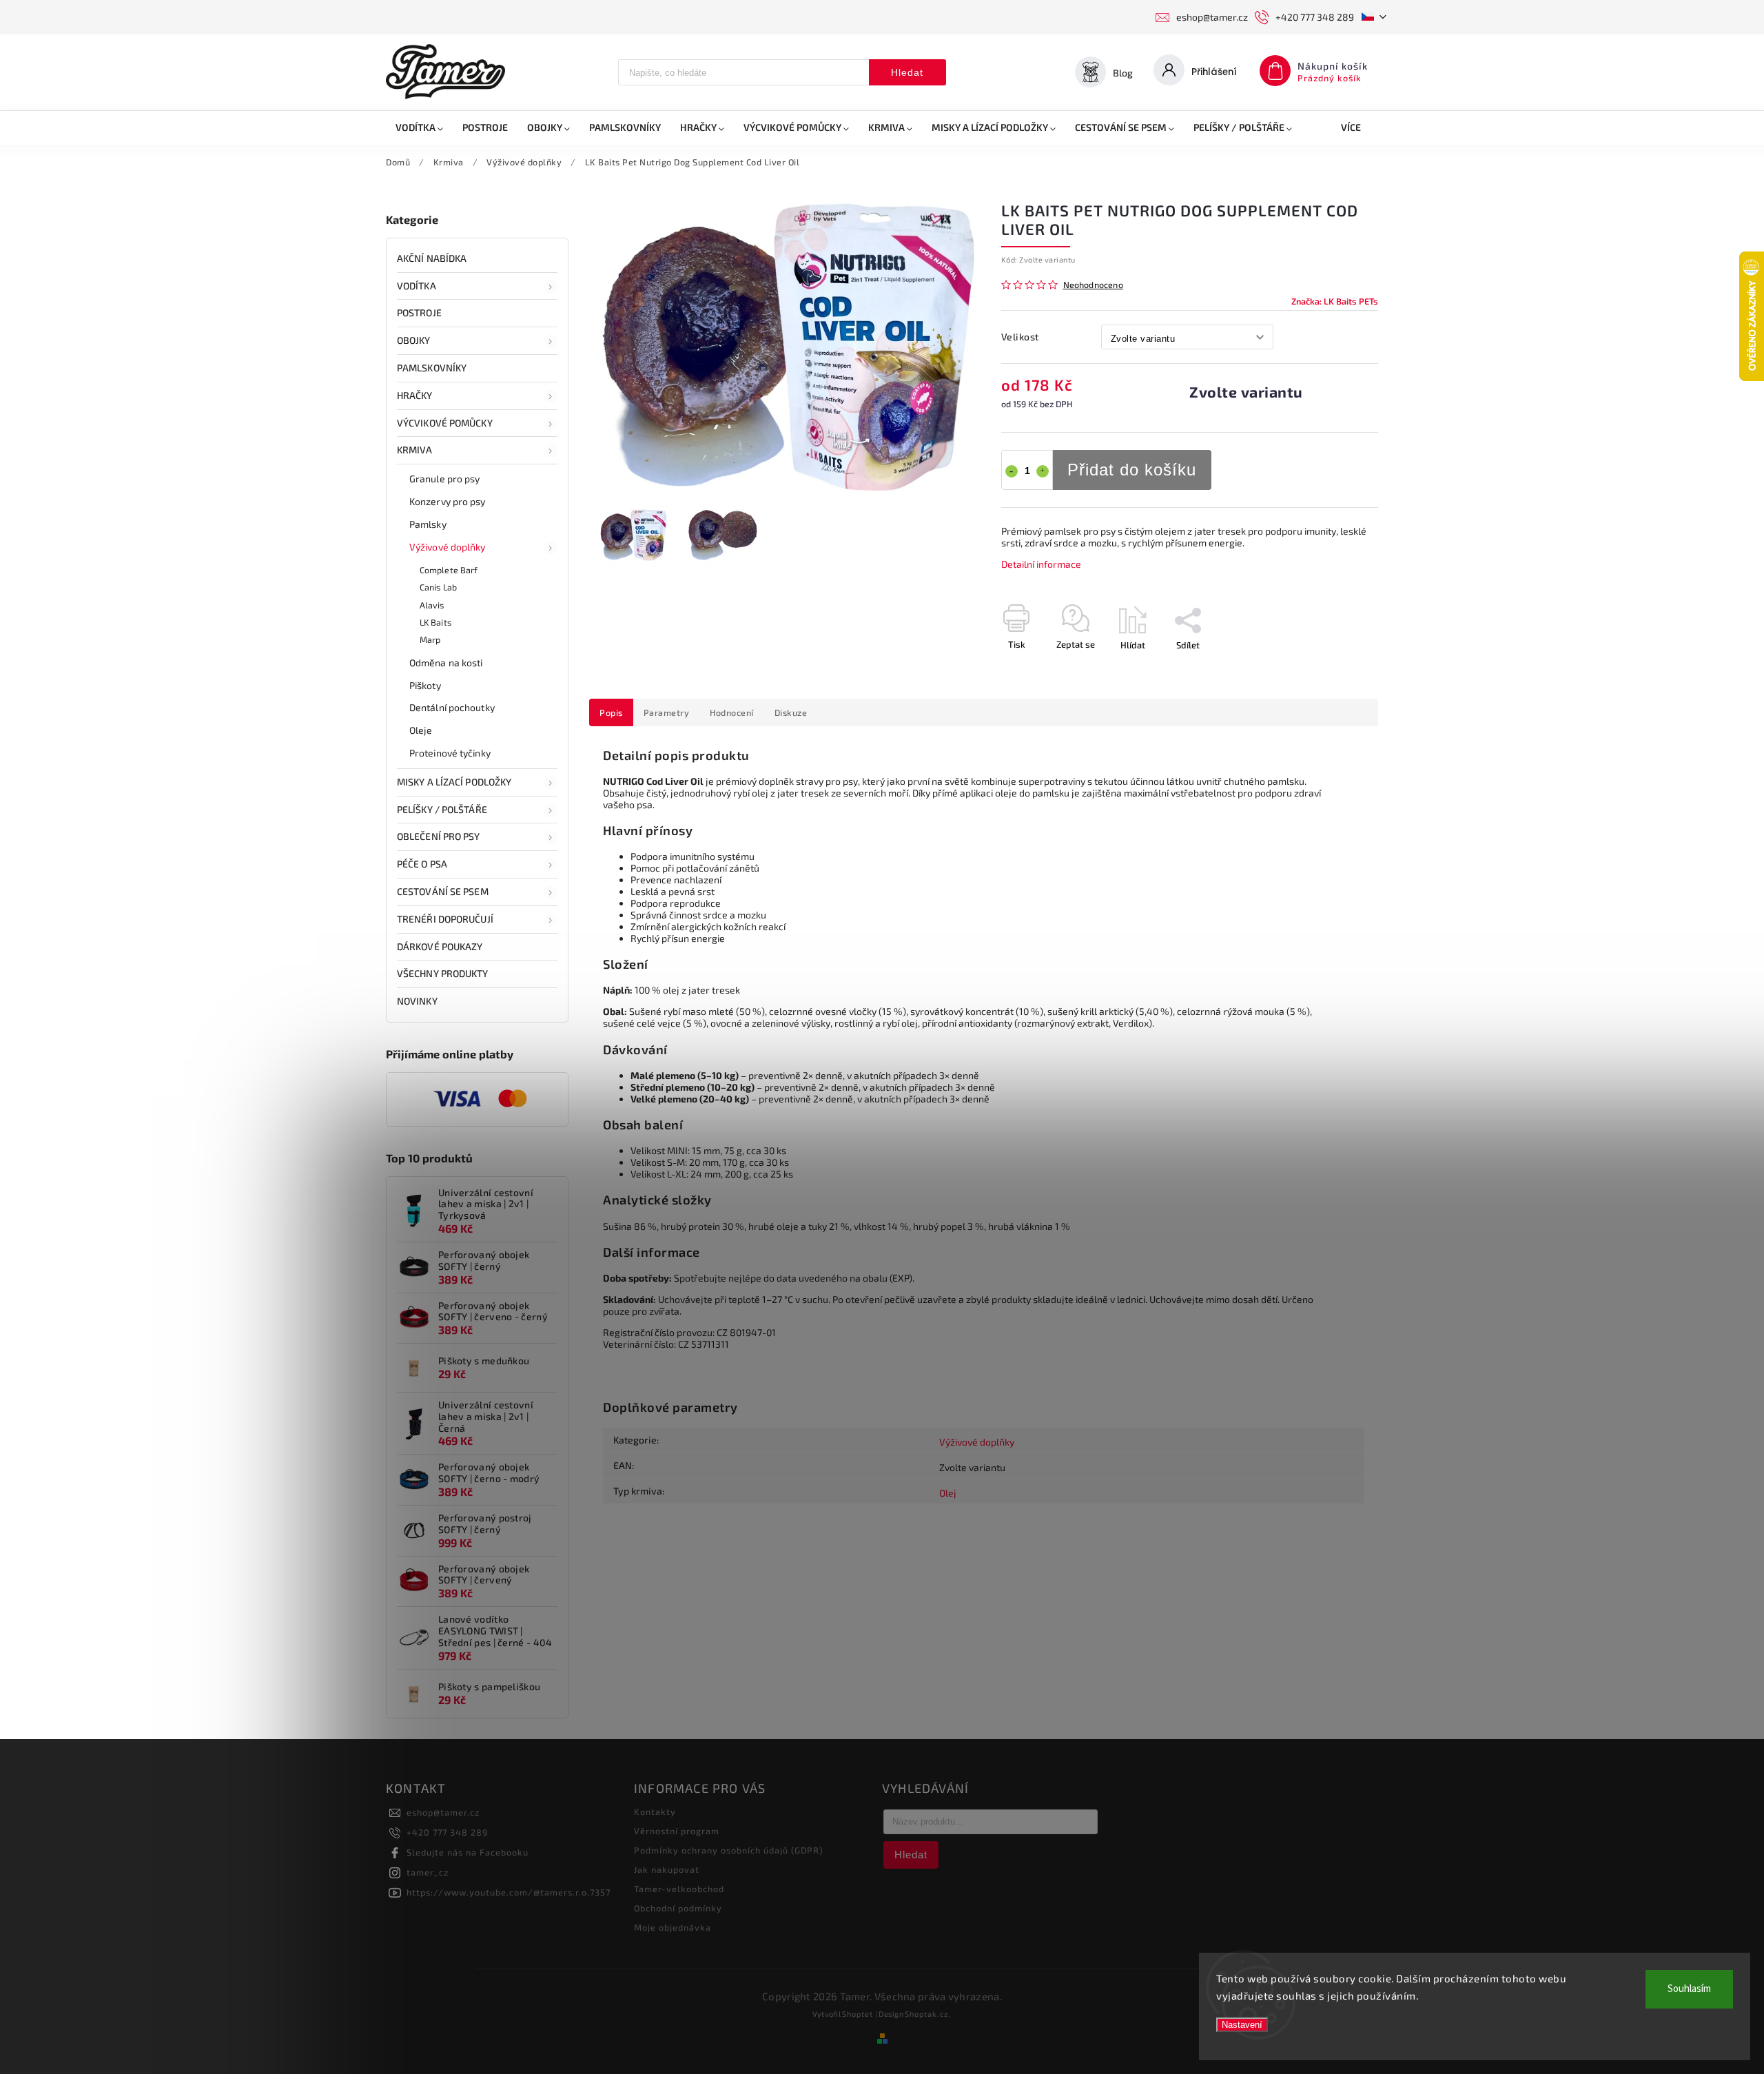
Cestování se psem (443, 891)
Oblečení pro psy (439, 836)
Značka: (1335, 301)
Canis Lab (438, 587)
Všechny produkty (443, 973)
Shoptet (858, 2014)
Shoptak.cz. (928, 2014)
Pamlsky (428, 524)
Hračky (415, 395)
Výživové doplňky (448, 547)
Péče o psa (422, 864)
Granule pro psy (445, 479)
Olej (948, 1493)
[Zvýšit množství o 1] (1043, 471)
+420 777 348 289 (447, 1832)
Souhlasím (1689, 1989)
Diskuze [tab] (791, 712)
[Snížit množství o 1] (1012, 471)
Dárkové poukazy (440, 946)
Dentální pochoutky (452, 707)
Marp (430, 639)
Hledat (907, 72)
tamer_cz (428, 1872)
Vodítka (417, 286)
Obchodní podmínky (678, 1908)
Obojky (414, 340)
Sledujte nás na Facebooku (468, 1852)
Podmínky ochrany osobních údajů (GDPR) (729, 1850)
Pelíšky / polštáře (442, 809)
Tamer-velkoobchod (679, 1889)
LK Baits (435, 622)
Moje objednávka (673, 1927)
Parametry (667, 712)
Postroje (419, 312)
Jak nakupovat (667, 1869)
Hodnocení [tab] (732, 712)
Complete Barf (449, 570)
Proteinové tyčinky (450, 753)
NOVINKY (417, 1001)
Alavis (432, 605)
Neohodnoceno (1093, 285)
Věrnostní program (677, 1831)
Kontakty (655, 1811)
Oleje (421, 730)
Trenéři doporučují (445, 919)
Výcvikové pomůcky (445, 423)
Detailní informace (1041, 564)
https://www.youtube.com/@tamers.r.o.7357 (509, 1892)
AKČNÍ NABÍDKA (432, 258)
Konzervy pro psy (448, 501)
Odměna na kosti (446, 663)
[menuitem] (419, 127)
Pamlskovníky (432, 368)
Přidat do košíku (1132, 470)
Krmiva (415, 450)
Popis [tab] (611, 712)
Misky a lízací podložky (454, 782)
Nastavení (1242, 2025)
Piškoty (425, 685)
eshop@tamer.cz (443, 1812)
